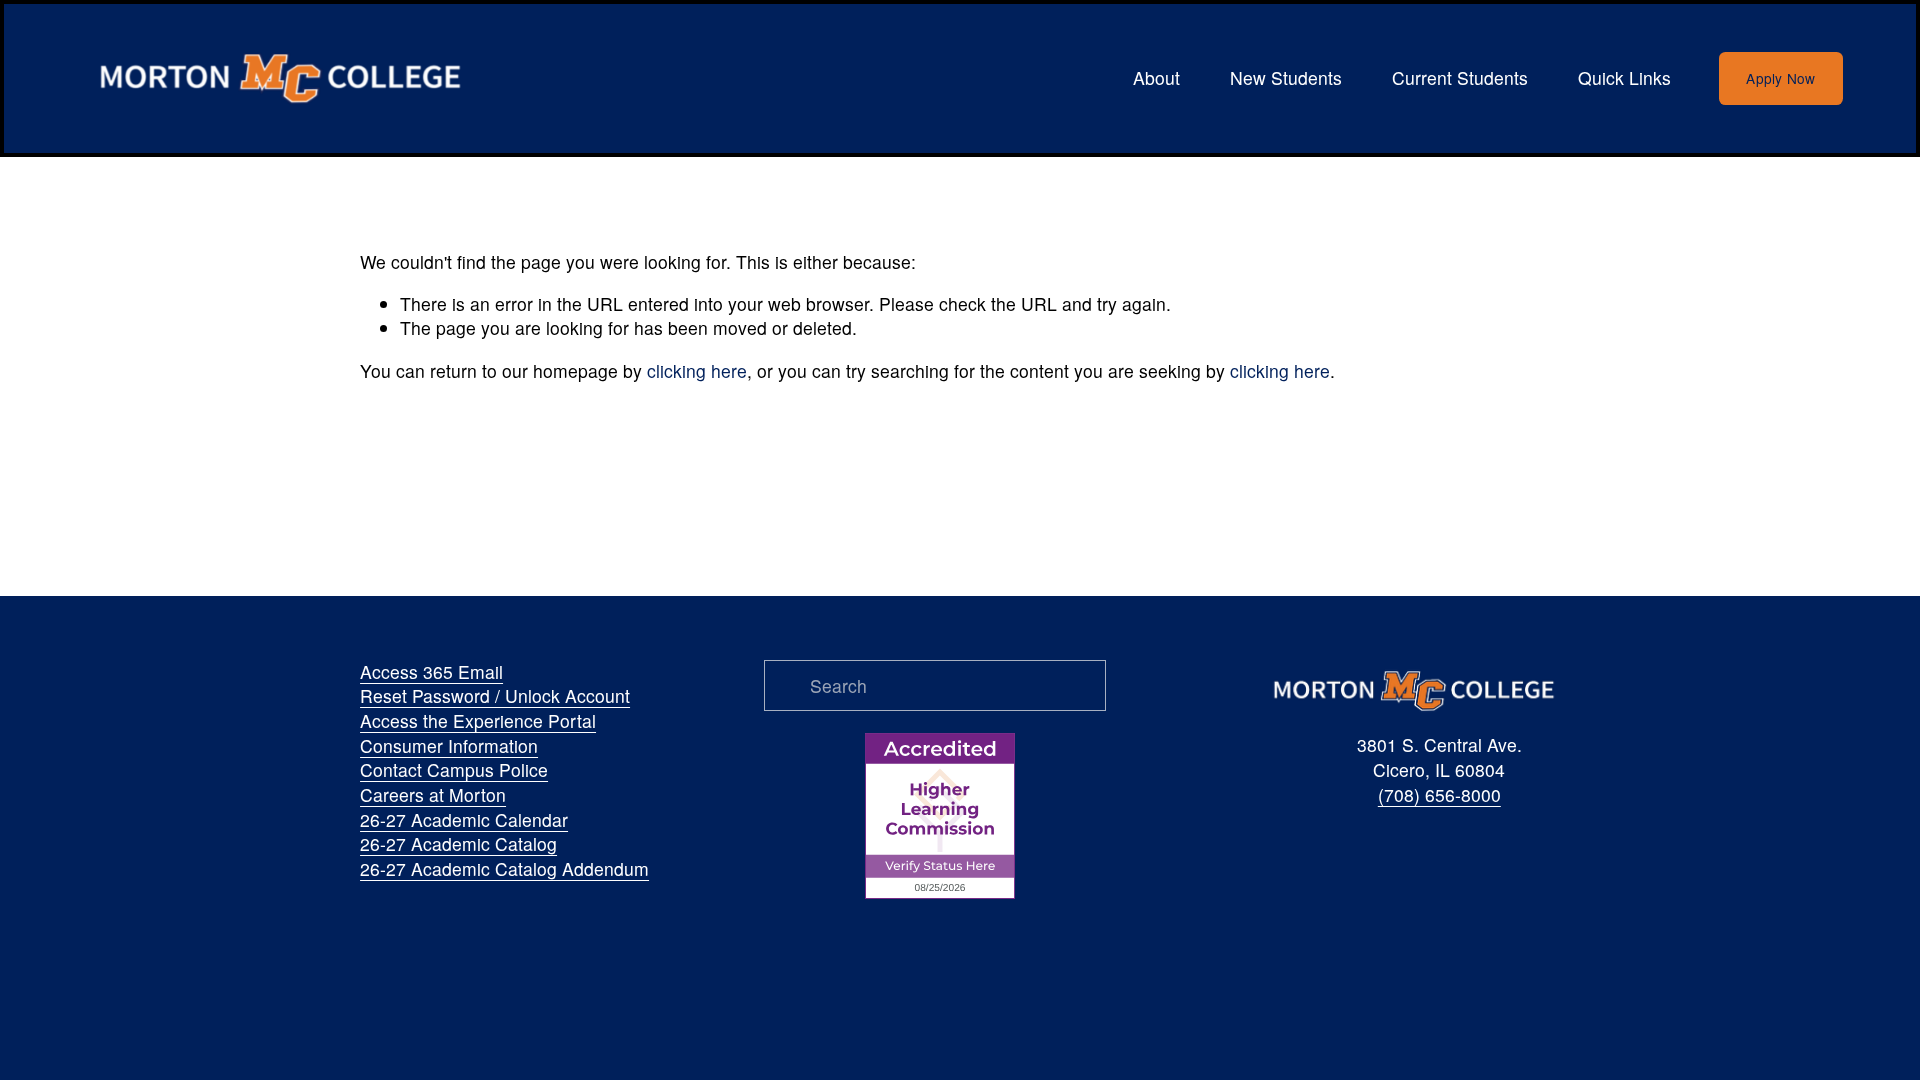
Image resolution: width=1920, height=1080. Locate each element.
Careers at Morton (433, 795)
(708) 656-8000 (1439, 795)
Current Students (1460, 77)
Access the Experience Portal (478, 721)
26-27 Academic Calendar (464, 820)
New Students (1286, 77)
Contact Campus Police (454, 770)
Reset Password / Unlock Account (495, 696)
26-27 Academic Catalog (458, 844)
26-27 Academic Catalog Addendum (504, 869)
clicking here (697, 370)
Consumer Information (449, 746)
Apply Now (1780, 78)
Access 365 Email (431, 672)
